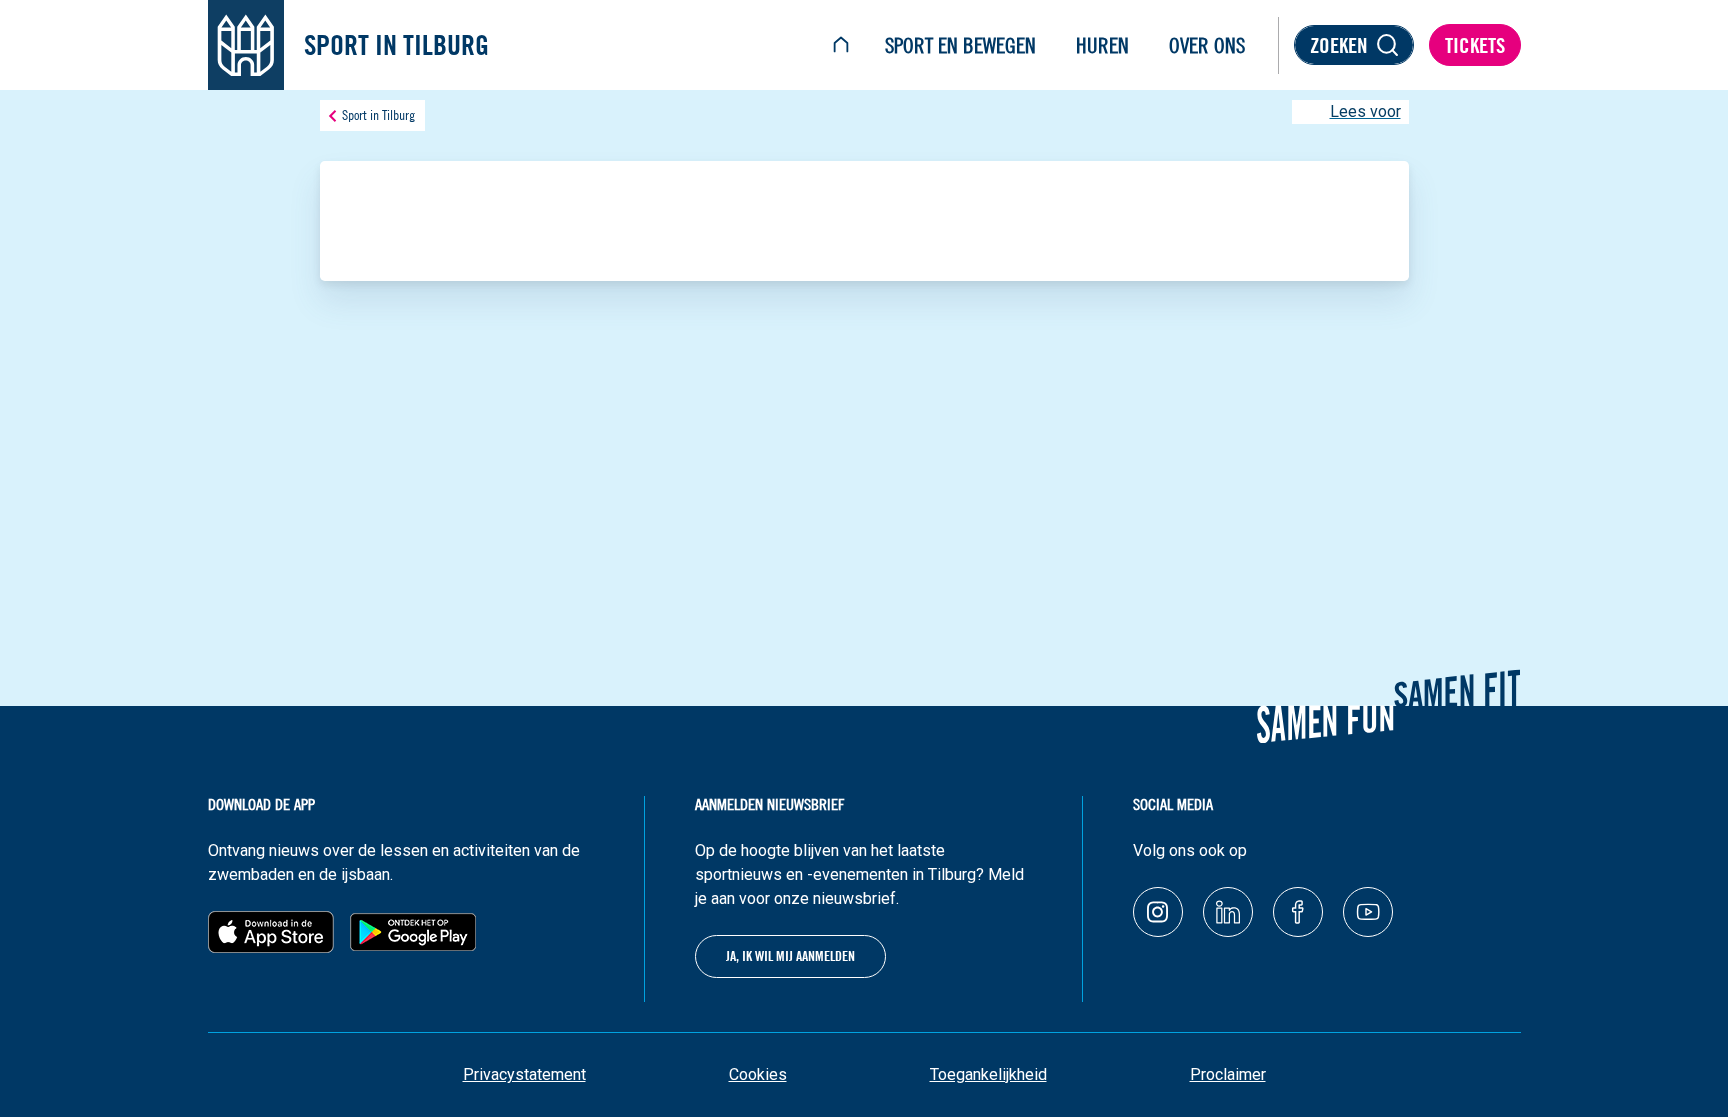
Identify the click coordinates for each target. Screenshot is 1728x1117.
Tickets (1475, 45)
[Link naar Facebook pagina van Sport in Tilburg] (1298, 912)
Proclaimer (1228, 1074)
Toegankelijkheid (988, 1074)
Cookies (758, 1074)
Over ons (1207, 45)
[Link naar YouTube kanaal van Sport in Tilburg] (1368, 912)
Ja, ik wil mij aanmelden (790, 956)
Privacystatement (524, 1074)
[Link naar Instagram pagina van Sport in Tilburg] (1158, 912)
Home (841, 45)
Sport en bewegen (960, 45)
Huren (1102, 45)
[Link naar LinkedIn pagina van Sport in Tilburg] (1228, 912)
